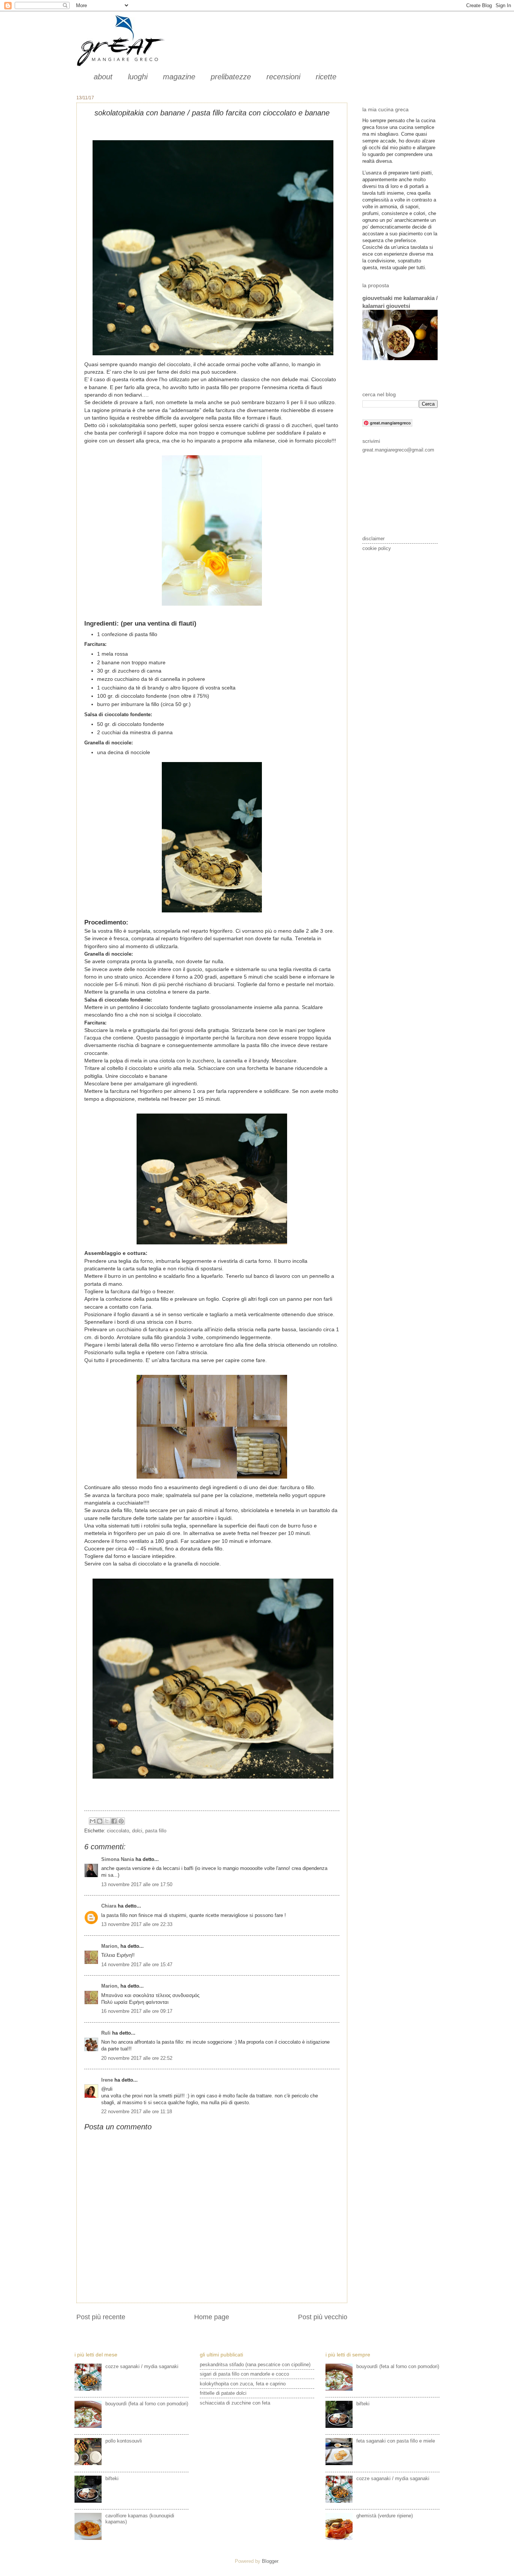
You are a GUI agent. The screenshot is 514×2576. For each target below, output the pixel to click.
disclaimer (373, 539)
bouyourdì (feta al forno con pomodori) (147, 2404)
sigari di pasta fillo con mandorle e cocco (244, 2374)
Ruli (106, 2033)
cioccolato (118, 1831)
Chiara (109, 1906)
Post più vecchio (323, 2317)
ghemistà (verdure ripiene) (385, 2516)
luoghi (138, 77)
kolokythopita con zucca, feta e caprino (243, 2384)
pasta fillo (156, 1831)
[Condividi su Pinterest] (121, 1821)
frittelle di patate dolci (223, 2393)
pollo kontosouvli (124, 2441)
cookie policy (377, 548)
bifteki (112, 2478)
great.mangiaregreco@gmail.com (398, 450)
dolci (137, 1831)
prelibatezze (231, 77)
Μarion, (110, 1946)
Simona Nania (118, 1859)
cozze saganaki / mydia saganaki (142, 2366)
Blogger (270, 2561)
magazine (179, 77)
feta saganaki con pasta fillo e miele (396, 2441)
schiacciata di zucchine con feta (235, 2403)
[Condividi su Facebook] (114, 1821)
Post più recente (101, 2317)
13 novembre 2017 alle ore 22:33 (137, 1924)
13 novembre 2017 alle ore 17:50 (137, 1884)
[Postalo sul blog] (100, 1821)
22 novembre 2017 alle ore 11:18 (137, 2112)
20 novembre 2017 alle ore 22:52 (137, 2058)
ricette (326, 77)
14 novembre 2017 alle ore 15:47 (137, 1965)
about (103, 77)
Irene (107, 2080)
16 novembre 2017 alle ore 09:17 (137, 2011)
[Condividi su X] (107, 1821)
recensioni (283, 77)
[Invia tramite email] (93, 1821)
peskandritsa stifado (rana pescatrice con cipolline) (255, 2365)
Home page (212, 2317)
